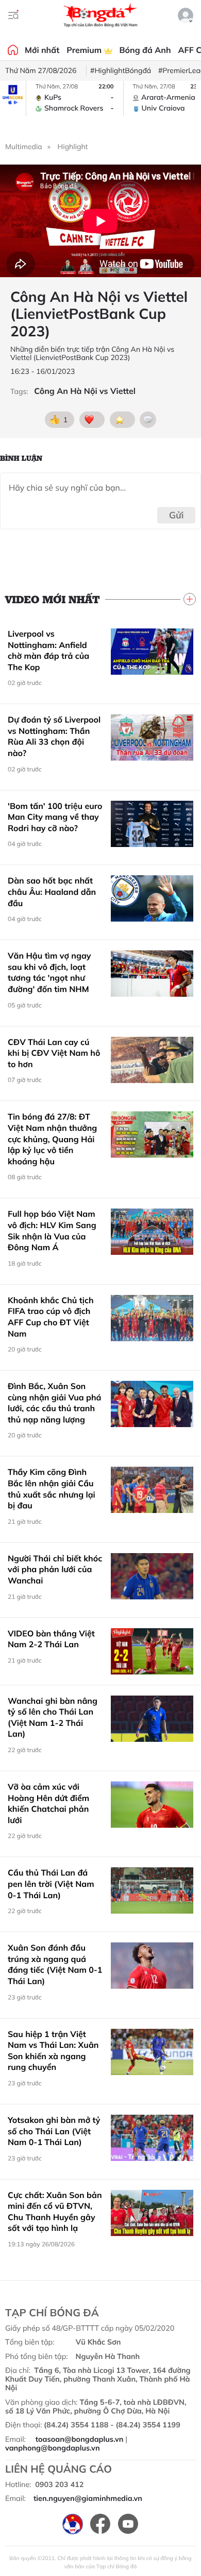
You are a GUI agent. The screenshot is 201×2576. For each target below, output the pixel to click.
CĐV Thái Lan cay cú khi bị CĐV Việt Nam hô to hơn (54, 1053)
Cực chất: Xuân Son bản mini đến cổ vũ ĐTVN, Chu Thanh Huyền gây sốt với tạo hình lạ (55, 2212)
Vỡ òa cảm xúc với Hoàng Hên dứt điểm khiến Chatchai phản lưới (48, 1803)
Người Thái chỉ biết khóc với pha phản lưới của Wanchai (55, 1569)
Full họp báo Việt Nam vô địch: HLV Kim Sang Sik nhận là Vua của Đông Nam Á (52, 1230)
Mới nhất (42, 50)
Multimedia (24, 147)
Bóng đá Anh (145, 50)
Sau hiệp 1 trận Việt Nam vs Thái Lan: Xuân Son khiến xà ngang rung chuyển (53, 2051)
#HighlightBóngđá (121, 70)
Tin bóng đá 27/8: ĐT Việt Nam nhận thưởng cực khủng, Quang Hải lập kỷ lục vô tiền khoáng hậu (52, 1139)
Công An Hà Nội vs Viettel (85, 391)
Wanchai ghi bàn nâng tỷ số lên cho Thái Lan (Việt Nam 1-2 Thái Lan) (53, 1717)
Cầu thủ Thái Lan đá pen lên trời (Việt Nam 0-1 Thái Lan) (51, 1884)
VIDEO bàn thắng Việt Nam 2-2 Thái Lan (51, 1639)
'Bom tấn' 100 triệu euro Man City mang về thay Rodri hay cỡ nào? (55, 817)
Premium (85, 50)
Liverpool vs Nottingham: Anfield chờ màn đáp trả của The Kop (48, 650)
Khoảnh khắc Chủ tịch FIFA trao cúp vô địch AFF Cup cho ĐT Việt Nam (51, 1317)
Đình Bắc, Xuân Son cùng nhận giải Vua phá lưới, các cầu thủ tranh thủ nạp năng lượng (55, 1403)
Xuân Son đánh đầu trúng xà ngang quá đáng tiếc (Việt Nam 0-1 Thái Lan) (55, 1964)
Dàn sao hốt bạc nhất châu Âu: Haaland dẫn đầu (52, 891)
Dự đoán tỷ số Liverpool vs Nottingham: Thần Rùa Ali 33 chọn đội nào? (54, 736)
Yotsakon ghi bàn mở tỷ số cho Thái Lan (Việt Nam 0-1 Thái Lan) (54, 2131)
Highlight (73, 147)
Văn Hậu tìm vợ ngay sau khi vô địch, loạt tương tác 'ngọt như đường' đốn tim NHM (49, 972)
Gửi (177, 515)
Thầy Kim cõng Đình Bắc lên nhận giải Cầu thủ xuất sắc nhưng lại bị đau (52, 1489)
